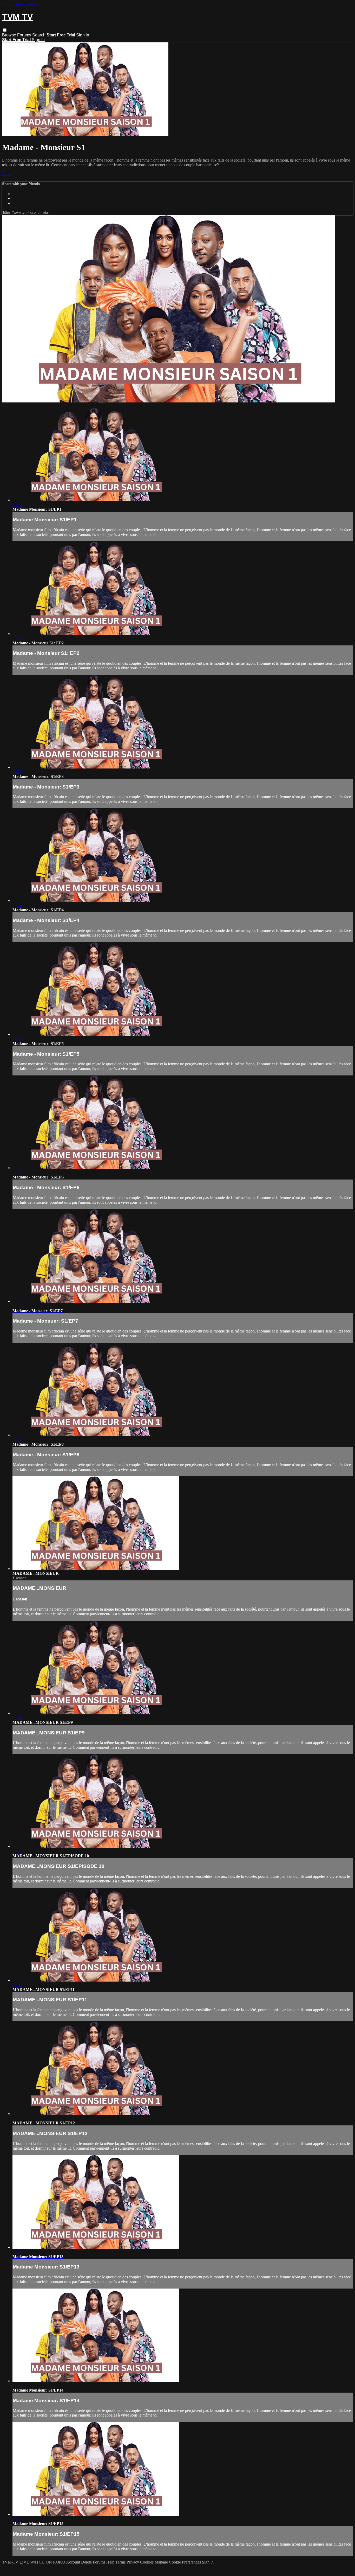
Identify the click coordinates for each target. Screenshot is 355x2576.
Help (111, 2562)
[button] (5, 30)
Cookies (147, 2562)
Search (39, 35)
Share (7, 174)
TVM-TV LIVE (16, 2562)
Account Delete (79, 2562)
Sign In (38, 40)
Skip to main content (19, 4)
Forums (25, 35)
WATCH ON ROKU (48, 2562)
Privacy (133, 2562)
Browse (10, 35)
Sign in (83, 35)
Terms (121, 2562)
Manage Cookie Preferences (178, 2562)
